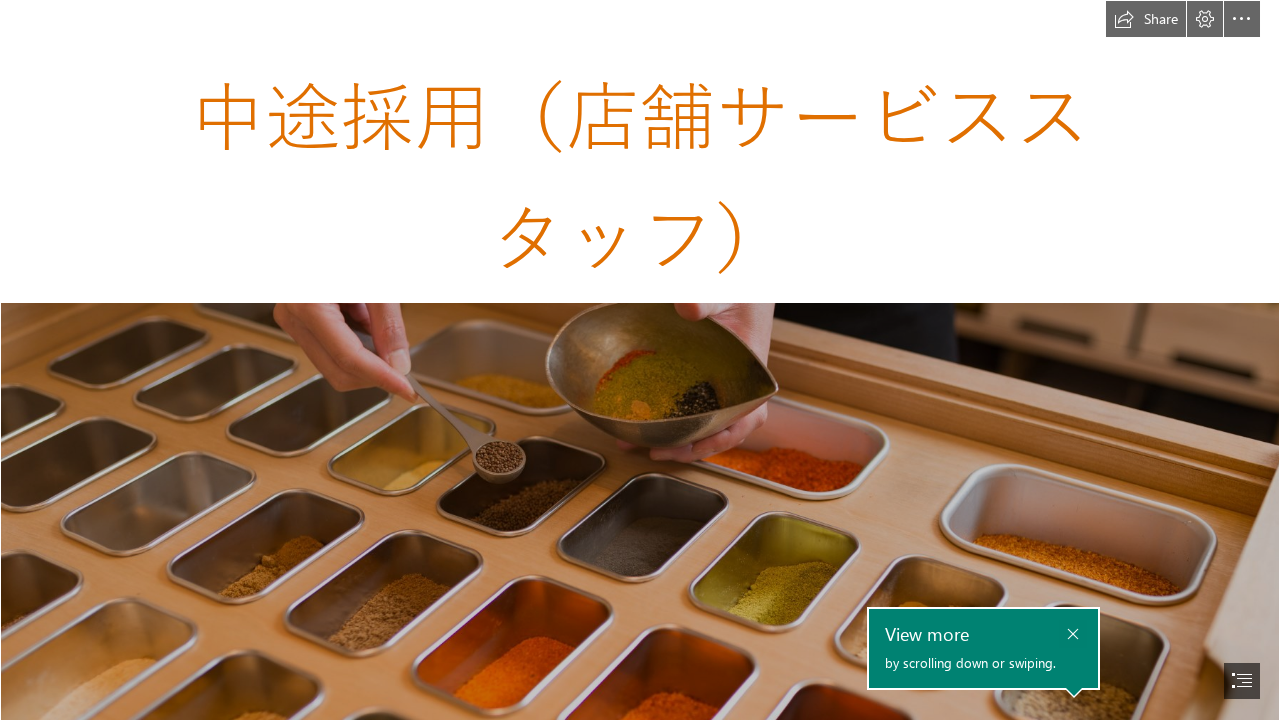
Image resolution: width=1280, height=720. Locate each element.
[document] (640, 360)
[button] (1146, 19)
